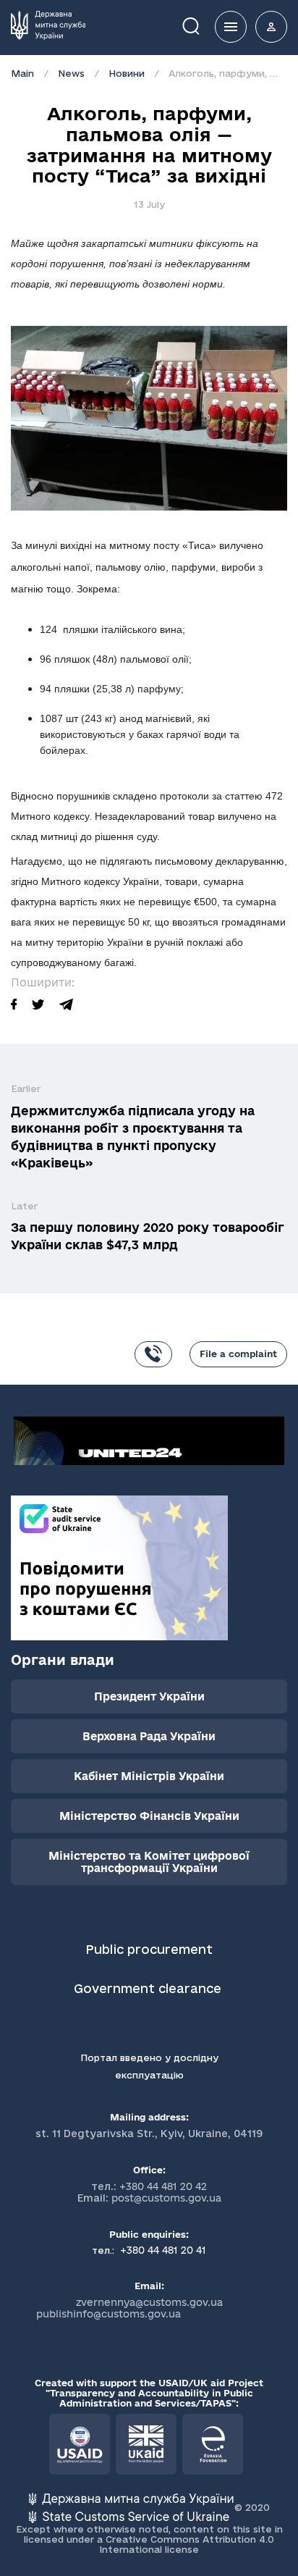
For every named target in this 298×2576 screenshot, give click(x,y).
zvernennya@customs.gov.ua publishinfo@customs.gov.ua (129, 2308)
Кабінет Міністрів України (149, 1776)
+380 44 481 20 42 (163, 2186)
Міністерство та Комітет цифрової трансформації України (149, 1862)
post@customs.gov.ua (166, 2198)
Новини (127, 73)
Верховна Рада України (149, 1736)
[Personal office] (271, 27)
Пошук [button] (201, 25)
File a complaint (238, 1354)
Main (22, 73)
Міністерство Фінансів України (149, 1816)
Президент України (149, 1696)
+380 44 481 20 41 (162, 2250)
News (71, 73)
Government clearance (149, 1988)
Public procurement (149, 1949)
